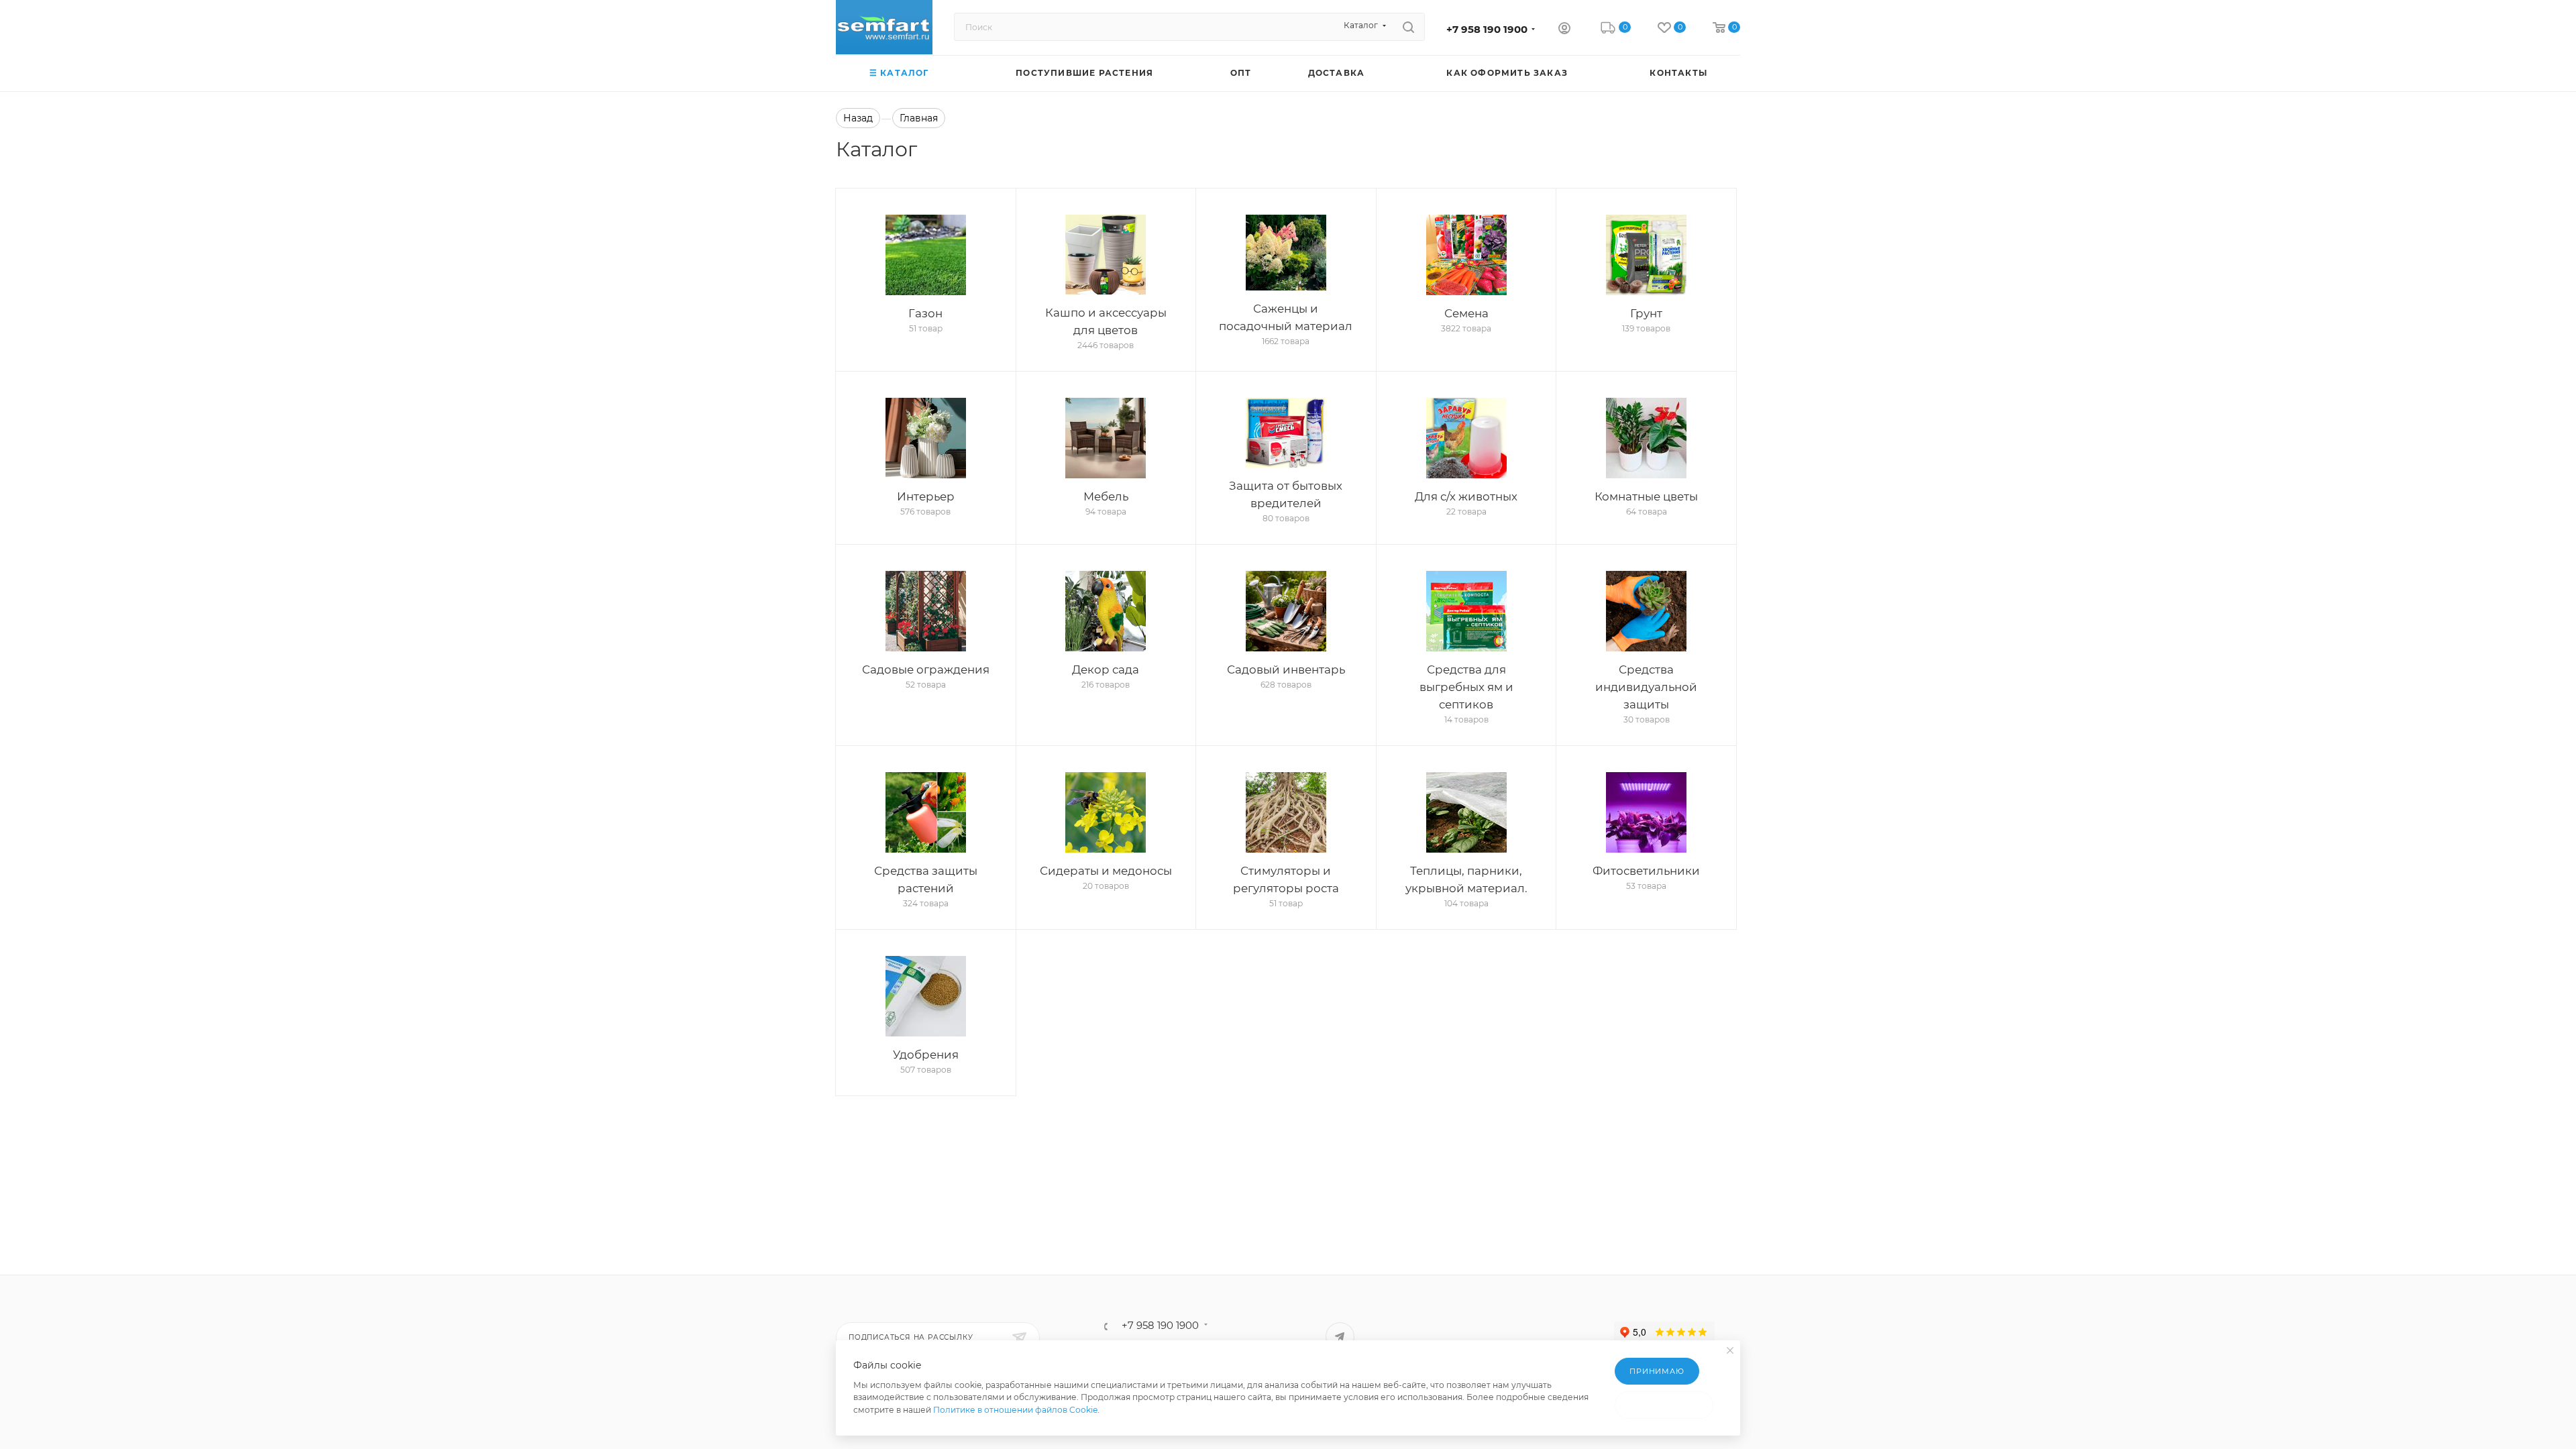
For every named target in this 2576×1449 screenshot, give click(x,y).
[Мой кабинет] (1564, 30)
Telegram (1340, 1337)
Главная (919, 118)
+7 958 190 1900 (1487, 30)
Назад (858, 118)
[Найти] (1408, 27)
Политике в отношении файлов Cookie (1015, 1410)
